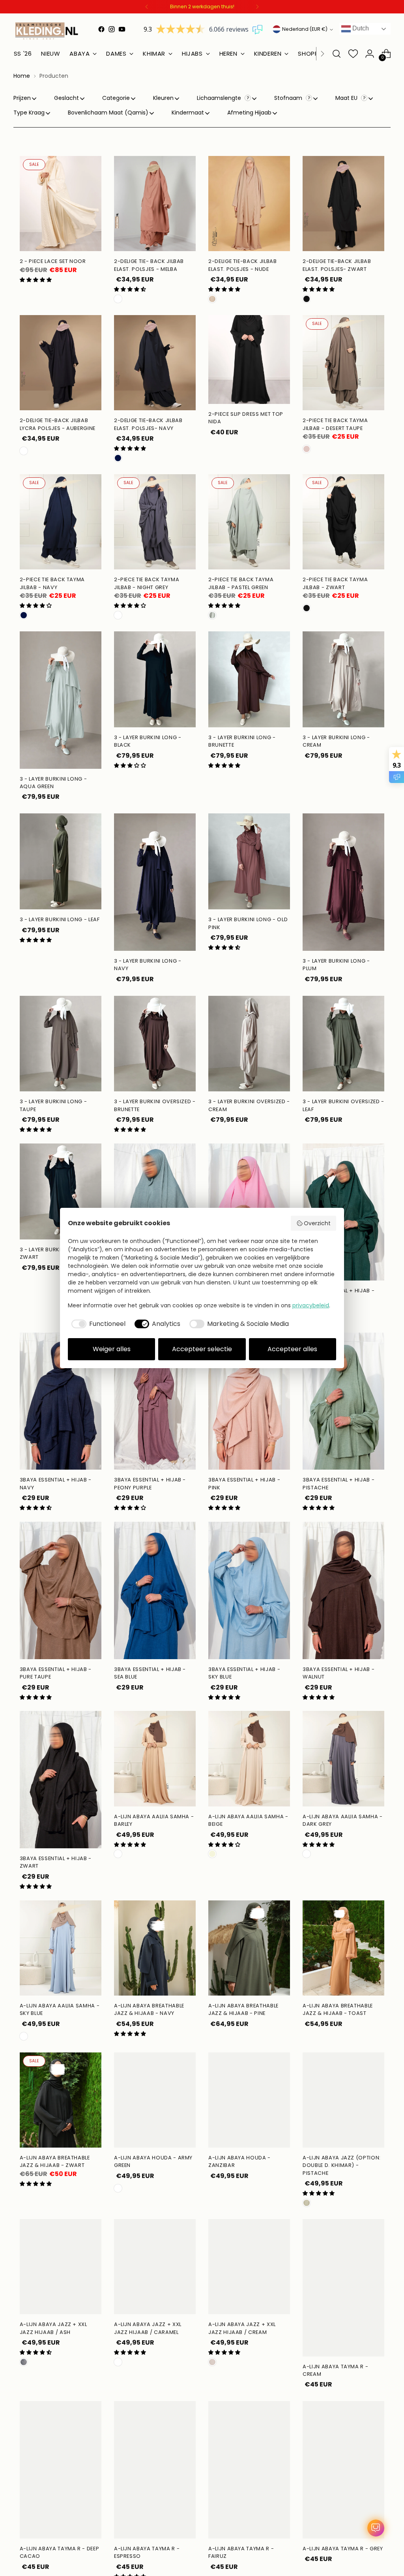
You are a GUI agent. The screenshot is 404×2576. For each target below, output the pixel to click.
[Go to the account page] (370, 54)
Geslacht (66, 98)
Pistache (307, 2203)
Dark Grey (307, 1854)
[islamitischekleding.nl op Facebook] (101, 29)
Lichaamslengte (220, 98)
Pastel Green (212, 615)
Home (22, 76)
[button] (36, 280)
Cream (212, 2362)
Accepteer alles (292, 1349)
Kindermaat (188, 113)
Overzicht (317, 1223)
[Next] (257, 7)
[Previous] (147, 7)
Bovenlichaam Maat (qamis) (108, 113)
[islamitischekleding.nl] (47, 31)
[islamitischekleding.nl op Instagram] (112, 29)
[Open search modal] (337, 54)
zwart (307, 299)
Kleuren (163, 98)
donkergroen (118, 2188)
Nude (212, 299)
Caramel (118, 2362)
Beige (212, 1854)
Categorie (116, 98)
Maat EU (347, 98)
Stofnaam (289, 98)
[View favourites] (353, 54)
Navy (118, 458)
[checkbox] (97, 1324)
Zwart (307, 608)
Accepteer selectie (202, 1349)
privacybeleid (311, 1305)
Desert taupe (307, 449)
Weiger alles (112, 1349)
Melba (118, 299)
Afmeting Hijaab (249, 113)
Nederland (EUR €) (305, 29)
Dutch (360, 28)
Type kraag (29, 113)
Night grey (118, 615)
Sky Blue (24, 2036)
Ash (24, 2362)
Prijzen (22, 98)
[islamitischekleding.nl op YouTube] (122, 29)
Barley (118, 1854)
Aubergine (24, 451)
